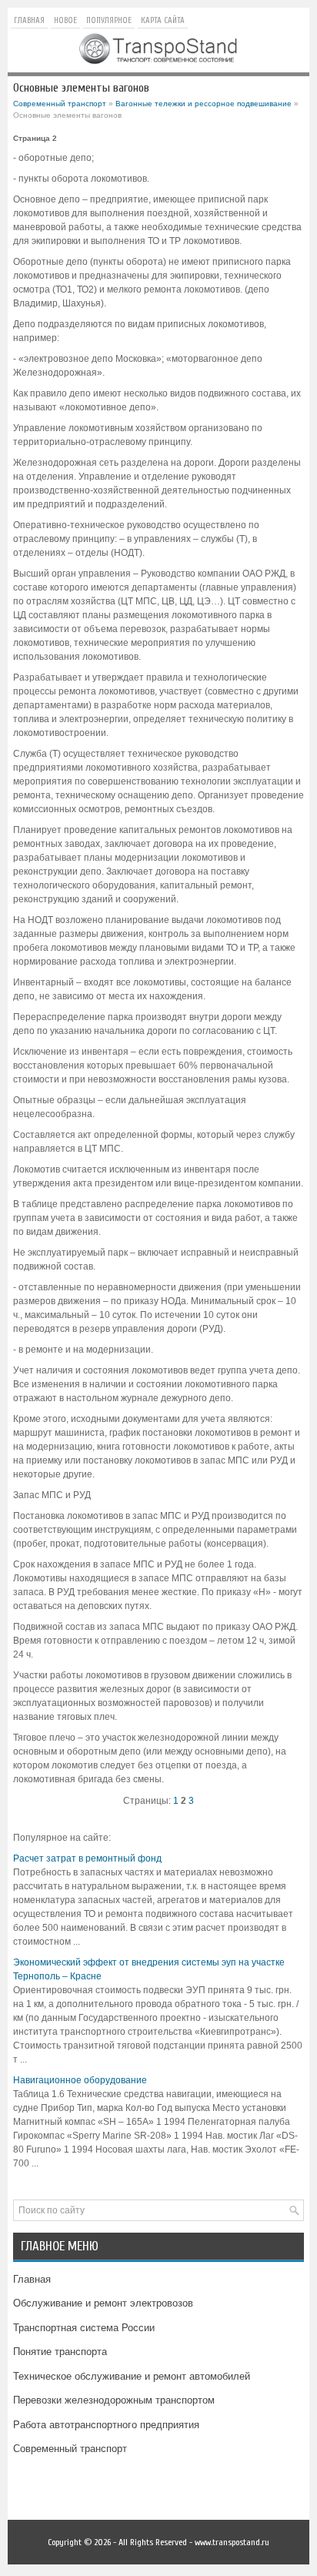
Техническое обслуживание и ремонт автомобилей (132, 2376)
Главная (29, 20)
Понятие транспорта (60, 2352)
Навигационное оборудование (80, 2080)
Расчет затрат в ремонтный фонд (87, 1858)
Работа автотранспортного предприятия (106, 2425)
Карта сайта (163, 20)
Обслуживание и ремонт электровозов (103, 2303)
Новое (65, 20)
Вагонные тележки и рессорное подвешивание (204, 104)
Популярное (109, 20)
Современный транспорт (60, 104)
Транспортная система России (84, 2328)
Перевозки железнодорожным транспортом (114, 2400)
